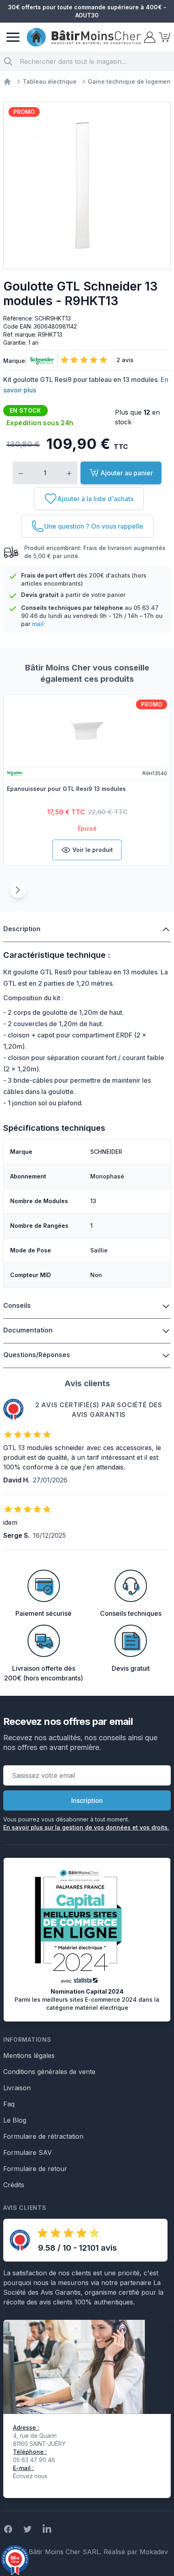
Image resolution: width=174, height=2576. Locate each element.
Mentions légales (29, 2055)
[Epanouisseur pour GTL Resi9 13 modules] (87, 730)
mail (38, 624)
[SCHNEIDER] (40, 361)
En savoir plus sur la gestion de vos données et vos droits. (86, 1827)
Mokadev (154, 2552)
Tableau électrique (50, 81)
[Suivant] (18, 890)
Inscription (87, 1800)
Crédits (14, 2185)
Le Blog (15, 2120)
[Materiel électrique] (7, 82)
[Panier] (163, 37)
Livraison (17, 2088)
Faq (9, 2104)
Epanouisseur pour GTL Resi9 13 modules (66, 789)
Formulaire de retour (35, 2169)
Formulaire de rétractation (43, 2136)
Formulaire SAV (28, 2152)
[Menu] (13, 37)
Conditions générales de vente (49, 2072)
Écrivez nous (30, 2476)
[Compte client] (149, 37)
